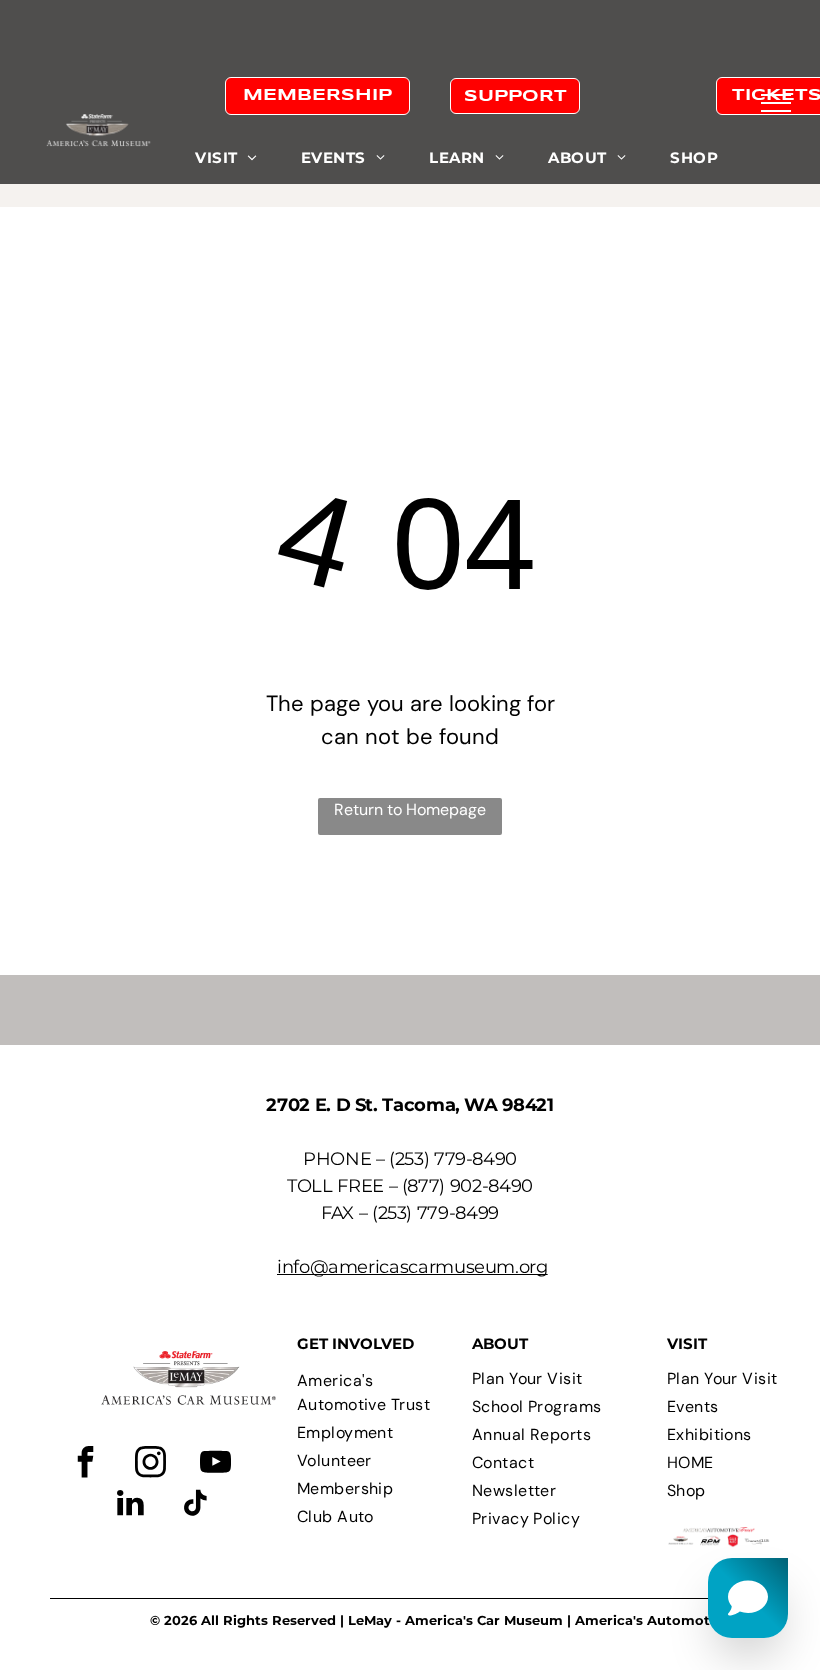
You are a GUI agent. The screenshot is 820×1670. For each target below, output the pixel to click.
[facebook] (86, 1464)
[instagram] (151, 1464)
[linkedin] (131, 1505)
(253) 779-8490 (453, 1159)
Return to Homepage (410, 809)
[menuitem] (226, 158)
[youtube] (216, 1464)
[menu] (776, 103)
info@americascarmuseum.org (412, 1267)
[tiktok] (196, 1505)
